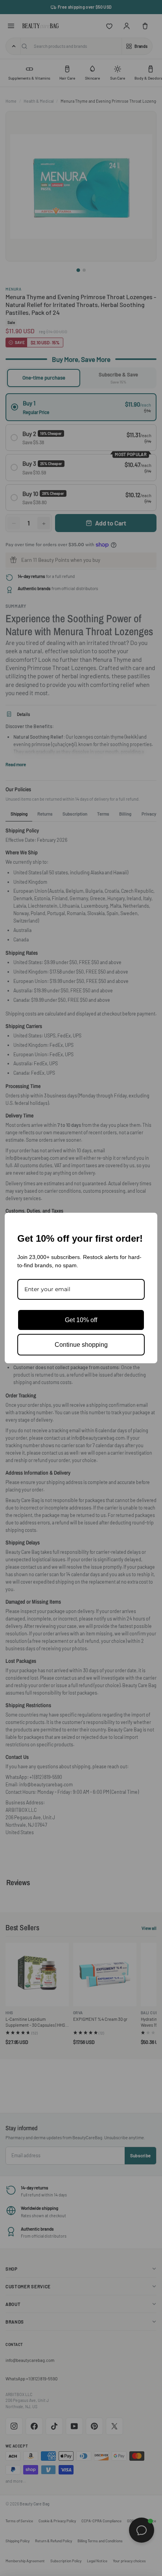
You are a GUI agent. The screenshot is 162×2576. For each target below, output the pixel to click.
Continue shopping (81, 1345)
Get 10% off (81, 1320)
